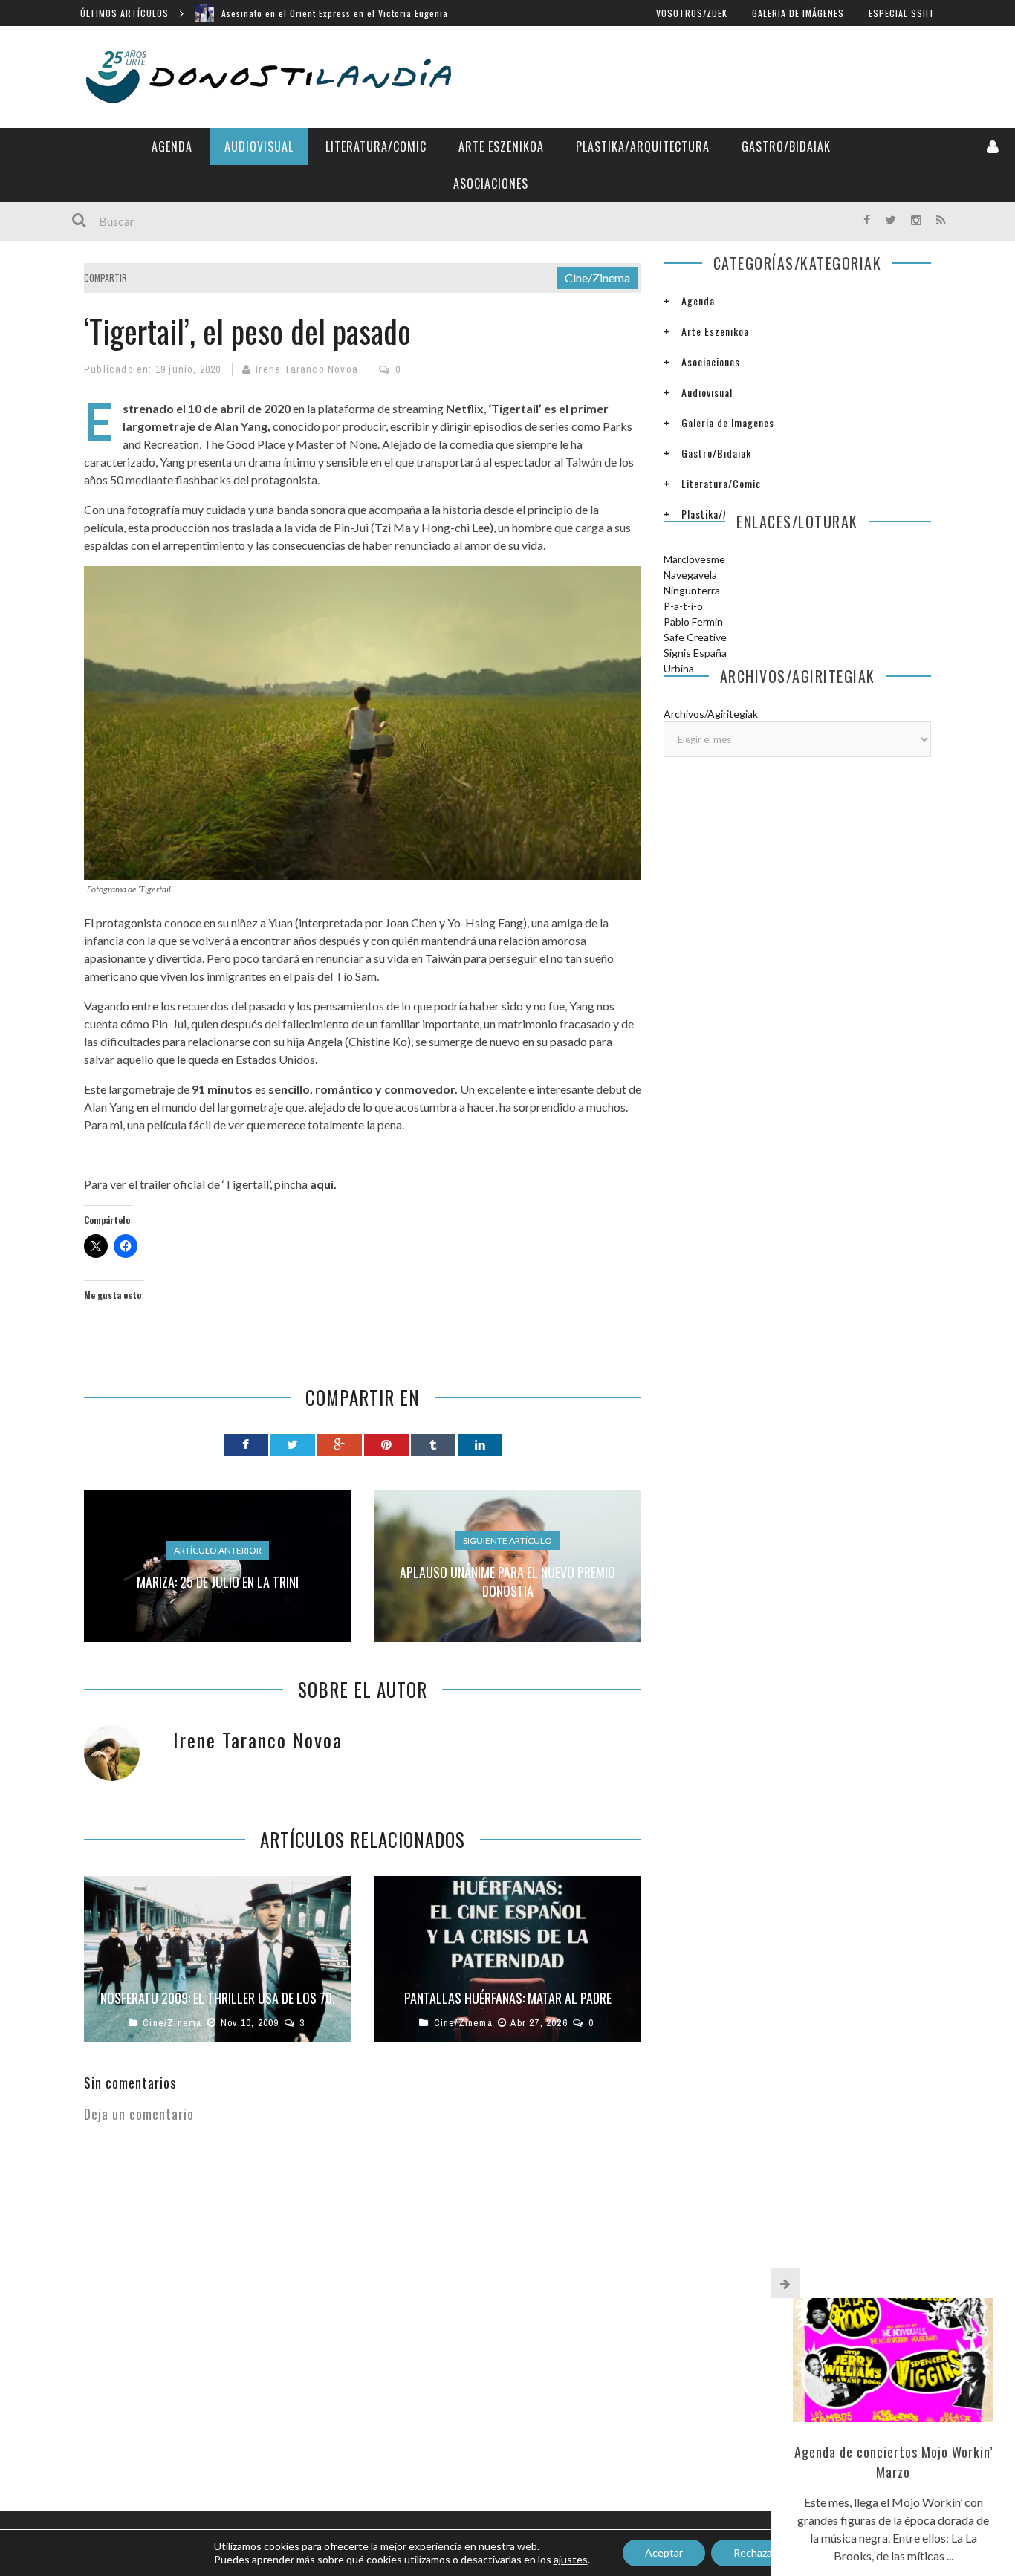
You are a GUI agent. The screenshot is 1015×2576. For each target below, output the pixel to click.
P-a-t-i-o (683, 606)
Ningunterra (692, 590)
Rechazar (755, 2553)
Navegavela (690, 575)
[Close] (785, 2283)
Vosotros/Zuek (692, 13)
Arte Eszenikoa (501, 146)
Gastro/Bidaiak (786, 146)
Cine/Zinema (597, 278)
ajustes (571, 2559)
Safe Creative (695, 637)
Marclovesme (694, 559)
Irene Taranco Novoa (307, 369)
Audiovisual (259, 146)
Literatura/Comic (376, 146)
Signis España (695, 653)
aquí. (323, 1184)
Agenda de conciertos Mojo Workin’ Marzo (894, 2462)
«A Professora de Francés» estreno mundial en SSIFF (335, 20)
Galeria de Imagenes (728, 422)
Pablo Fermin (693, 622)
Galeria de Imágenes (798, 13)
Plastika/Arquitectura (643, 146)
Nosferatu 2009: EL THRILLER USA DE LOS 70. (218, 1998)
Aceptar (664, 2553)
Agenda (172, 146)
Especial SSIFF (902, 13)
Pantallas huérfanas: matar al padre (508, 1998)
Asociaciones (491, 184)
